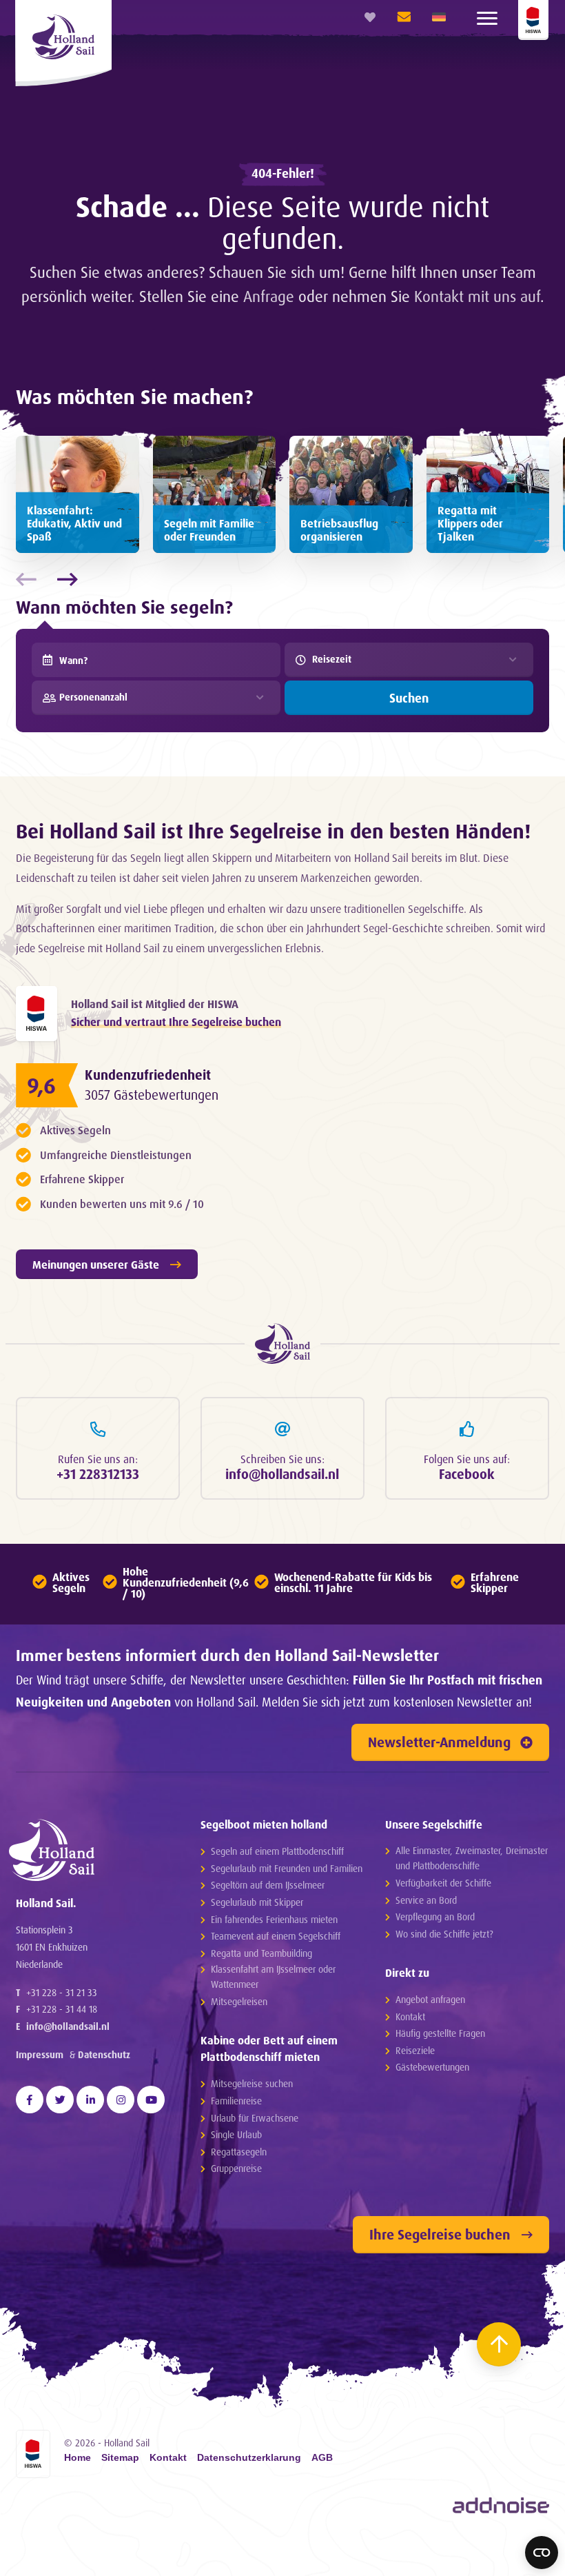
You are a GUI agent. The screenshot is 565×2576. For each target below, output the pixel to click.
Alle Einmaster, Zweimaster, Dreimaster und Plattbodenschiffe (472, 1858)
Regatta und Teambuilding (261, 1953)
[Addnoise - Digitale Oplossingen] (501, 2506)
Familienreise (236, 2101)
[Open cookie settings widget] (542, 2553)
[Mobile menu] (487, 17)
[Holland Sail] (91, 1850)
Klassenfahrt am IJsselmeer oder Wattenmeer (273, 1976)
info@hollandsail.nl (68, 2026)
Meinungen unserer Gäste (96, 1265)
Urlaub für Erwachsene (255, 2118)
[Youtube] (151, 2100)
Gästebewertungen (432, 2067)
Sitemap (120, 2458)
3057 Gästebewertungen (152, 1095)
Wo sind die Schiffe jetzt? (444, 1934)
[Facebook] (30, 2100)
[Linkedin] (90, 2100)
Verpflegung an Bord (435, 1916)
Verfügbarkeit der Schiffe (443, 1883)
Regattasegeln (239, 2152)
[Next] (403, 2564)
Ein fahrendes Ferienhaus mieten (274, 1919)
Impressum (40, 2054)
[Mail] (400, 17)
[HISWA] (533, 20)
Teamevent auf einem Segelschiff (276, 1936)
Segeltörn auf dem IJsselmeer (268, 1885)
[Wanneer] (48, 660)
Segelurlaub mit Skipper (257, 1902)
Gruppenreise (236, 2168)
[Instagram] (121, 2100)
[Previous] (38, 2564)
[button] (64, 579)
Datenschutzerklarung (249, 2458)
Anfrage (269, 296)
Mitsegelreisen (239, 2001)
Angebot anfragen (430, 1999)
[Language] (439, 17)
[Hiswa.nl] (37, 1014)
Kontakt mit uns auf (477, 296)
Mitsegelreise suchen (252, 2083)
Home (78, 2458)
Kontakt (410, 2016)
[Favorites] (370, 17)
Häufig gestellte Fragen (440, 2033)
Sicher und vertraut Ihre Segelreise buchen (176, 1022)
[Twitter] (60, 2100)
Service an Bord (426, 1900)
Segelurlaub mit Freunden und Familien (287, 1868)
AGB (322, 2458)
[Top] (499, 2344)
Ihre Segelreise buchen (440, 2234)
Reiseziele (415, 2050)
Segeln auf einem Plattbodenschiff (277, 1851)
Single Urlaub (236, 2134)
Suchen (409, 698)
